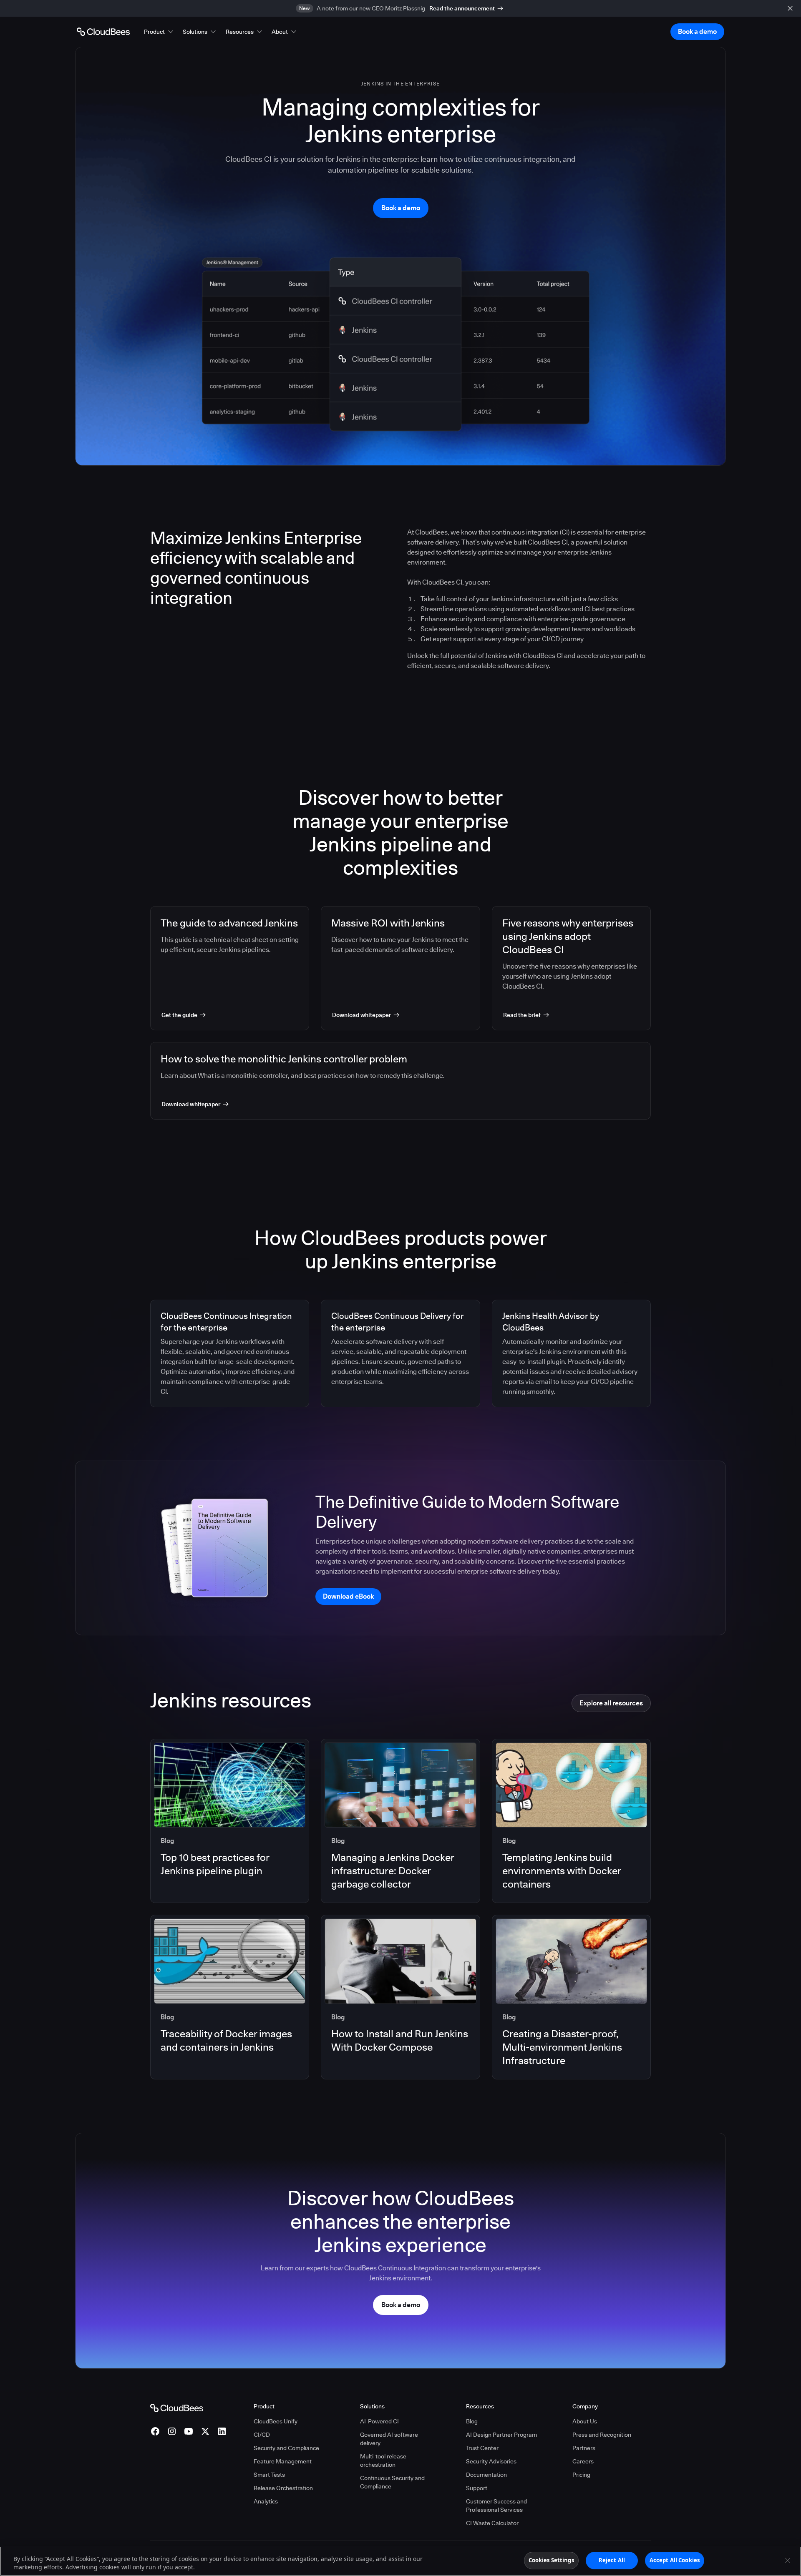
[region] (400, 2561)
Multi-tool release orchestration (383, 2461)
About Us (585, 2421)
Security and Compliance (286, 2448)
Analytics (266, 2501)
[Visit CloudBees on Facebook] (155, 2431)
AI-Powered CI (379, 2421)
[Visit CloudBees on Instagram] (172, 2431)
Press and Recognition (602, 2435)
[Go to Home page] (103, 32)
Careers (583, 2461)
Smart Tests (269, 2475)
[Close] (788, 2560)
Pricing (581, 2475)
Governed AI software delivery (389, 2439)
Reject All (612, 2560)
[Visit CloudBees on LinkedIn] (222, 2431)
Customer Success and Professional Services (496, 2506)
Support (477, 2488)
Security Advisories (491, 2461)
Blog (472, 2421)
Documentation (486, 2475)
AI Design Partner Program (501, 2435)
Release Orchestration (283, 2488)
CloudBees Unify (276, 2421)
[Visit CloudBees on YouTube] (189, 2431)
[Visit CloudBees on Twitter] (205, 2431)
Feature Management (283, 2461)
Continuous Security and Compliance (392, 2482)
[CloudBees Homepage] (177, 2408)
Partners (584, 2448)
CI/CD (262, 2435)
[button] (159, 32)
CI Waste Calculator (492, 2523)
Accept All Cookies (675, 2560)
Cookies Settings (551, 2560)
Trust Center (482, 2448)
